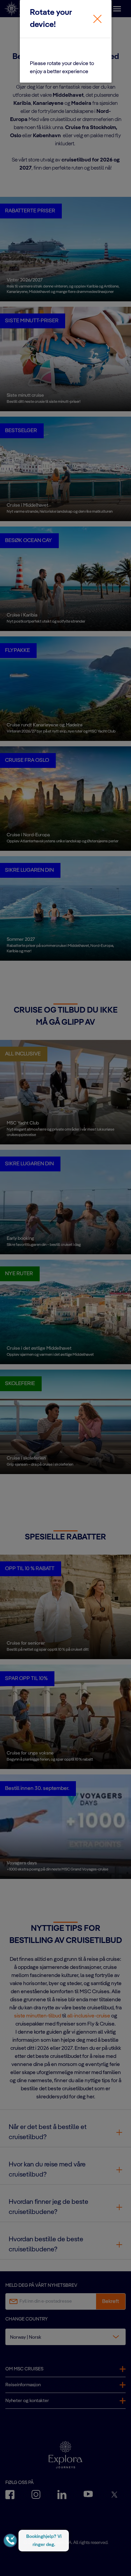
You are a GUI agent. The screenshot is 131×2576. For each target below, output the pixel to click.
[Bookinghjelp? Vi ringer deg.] (10, 2540)
